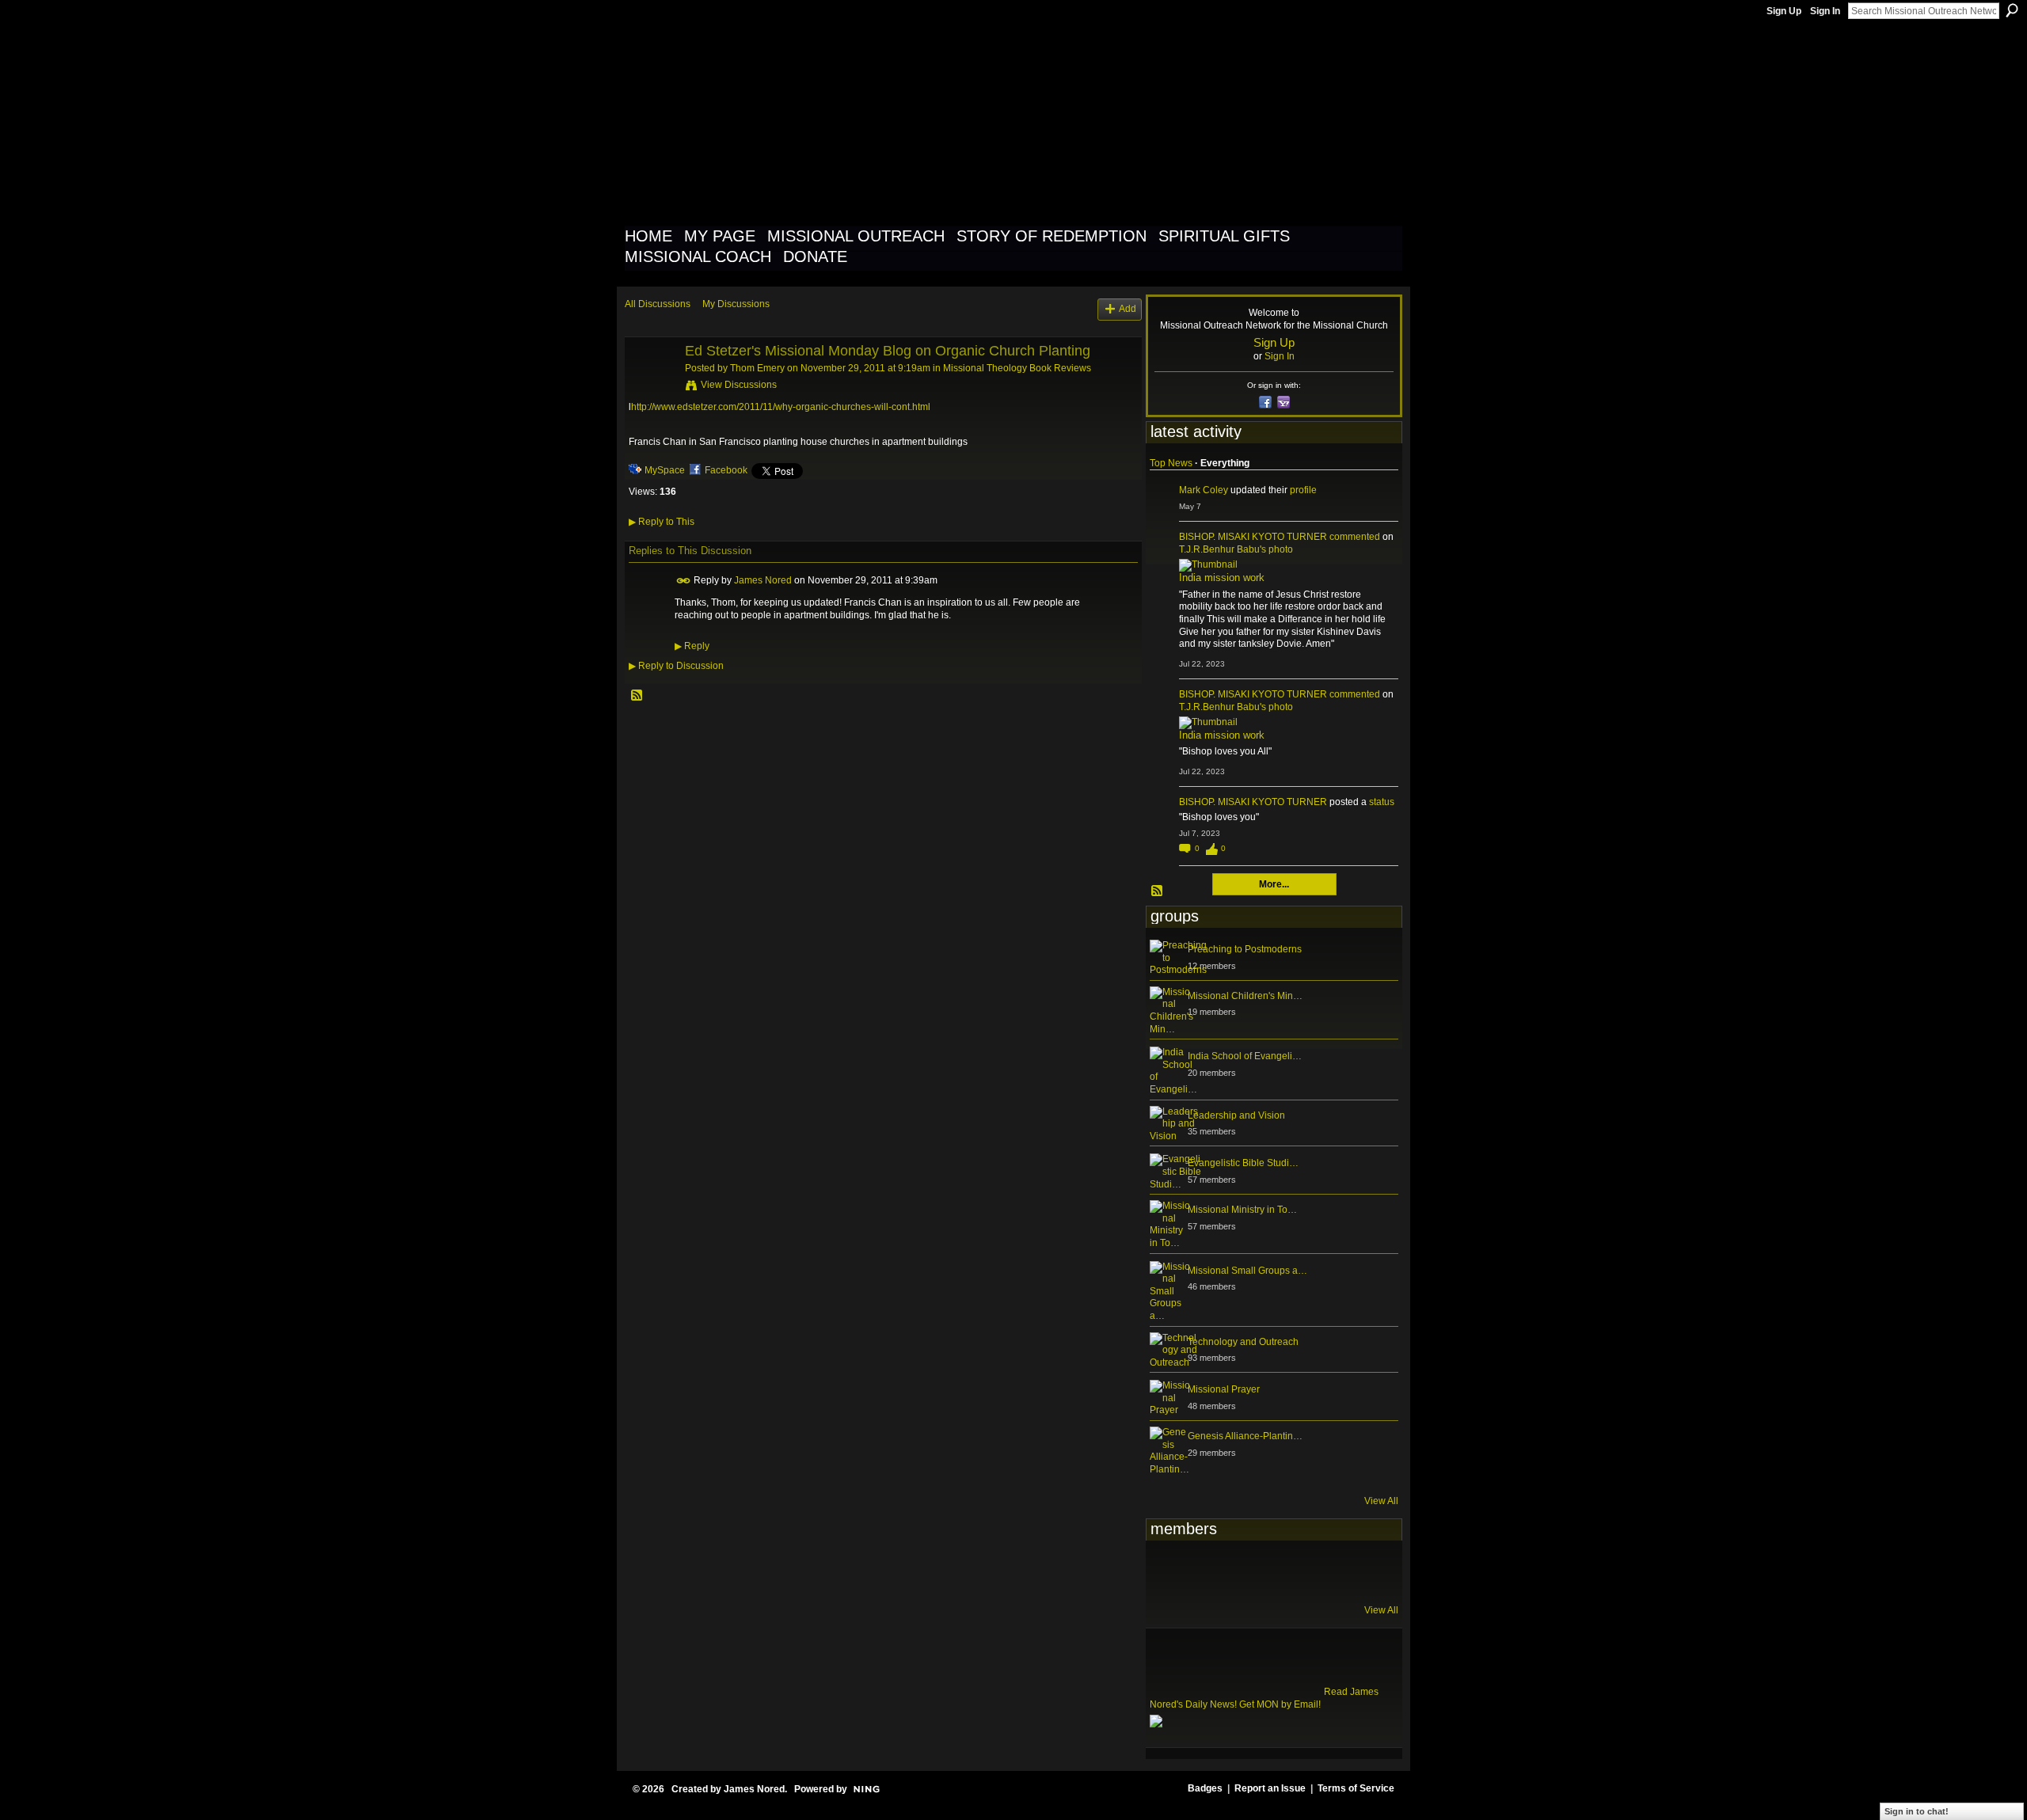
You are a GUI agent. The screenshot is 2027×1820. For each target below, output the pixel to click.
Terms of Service (1356, 1788)
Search (2012, 10)
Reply (692, 646)
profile (1303, 490)
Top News (1171, 463)
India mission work (1222, 578)
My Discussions (736, 304)
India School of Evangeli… (1245, 1056)
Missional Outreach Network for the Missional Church (912, 122)
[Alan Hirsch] (1363, 1571)
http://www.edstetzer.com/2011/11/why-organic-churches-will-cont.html (781, 407)
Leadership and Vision (1236, 1115)
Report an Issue (1270, 1788)
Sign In (1825, 11)
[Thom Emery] (650, 387)
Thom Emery (757, 368)
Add (1128, 309)
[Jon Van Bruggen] (1246, 1571)
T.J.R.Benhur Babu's (1223, 549)
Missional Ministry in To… (1242, 1210)
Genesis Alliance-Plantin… (1245, 1436)
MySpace (665, 470)
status (1382, 802)
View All (1381, 1501)
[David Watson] (1207, 1571)
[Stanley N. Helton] (1285, 1571)
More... (1274, 884)
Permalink (684, 581)
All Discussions (658, 304)
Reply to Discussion (676, 666)
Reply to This (662, 522)
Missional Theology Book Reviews (1017, 368)
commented (1355, 537)
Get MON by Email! (1280, 1704)
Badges (1205, 1788)
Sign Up (1784, 11)
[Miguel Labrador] (1324, 1571)
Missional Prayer (1224, 1389)
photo (1281, 549)
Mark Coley (1204, 490)
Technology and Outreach (1243, 1342)
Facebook (726, 470)
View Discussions (739, 385)
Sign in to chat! (1917, 1811)
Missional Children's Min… (1245, 996)
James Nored (763, 580)
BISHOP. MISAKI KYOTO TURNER (1253, 537)
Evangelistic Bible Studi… (1243, 1163)
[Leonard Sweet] (1169, 1571)
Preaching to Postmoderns (1245, 949)
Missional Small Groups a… (1247, 1271)
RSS (637, 696)
